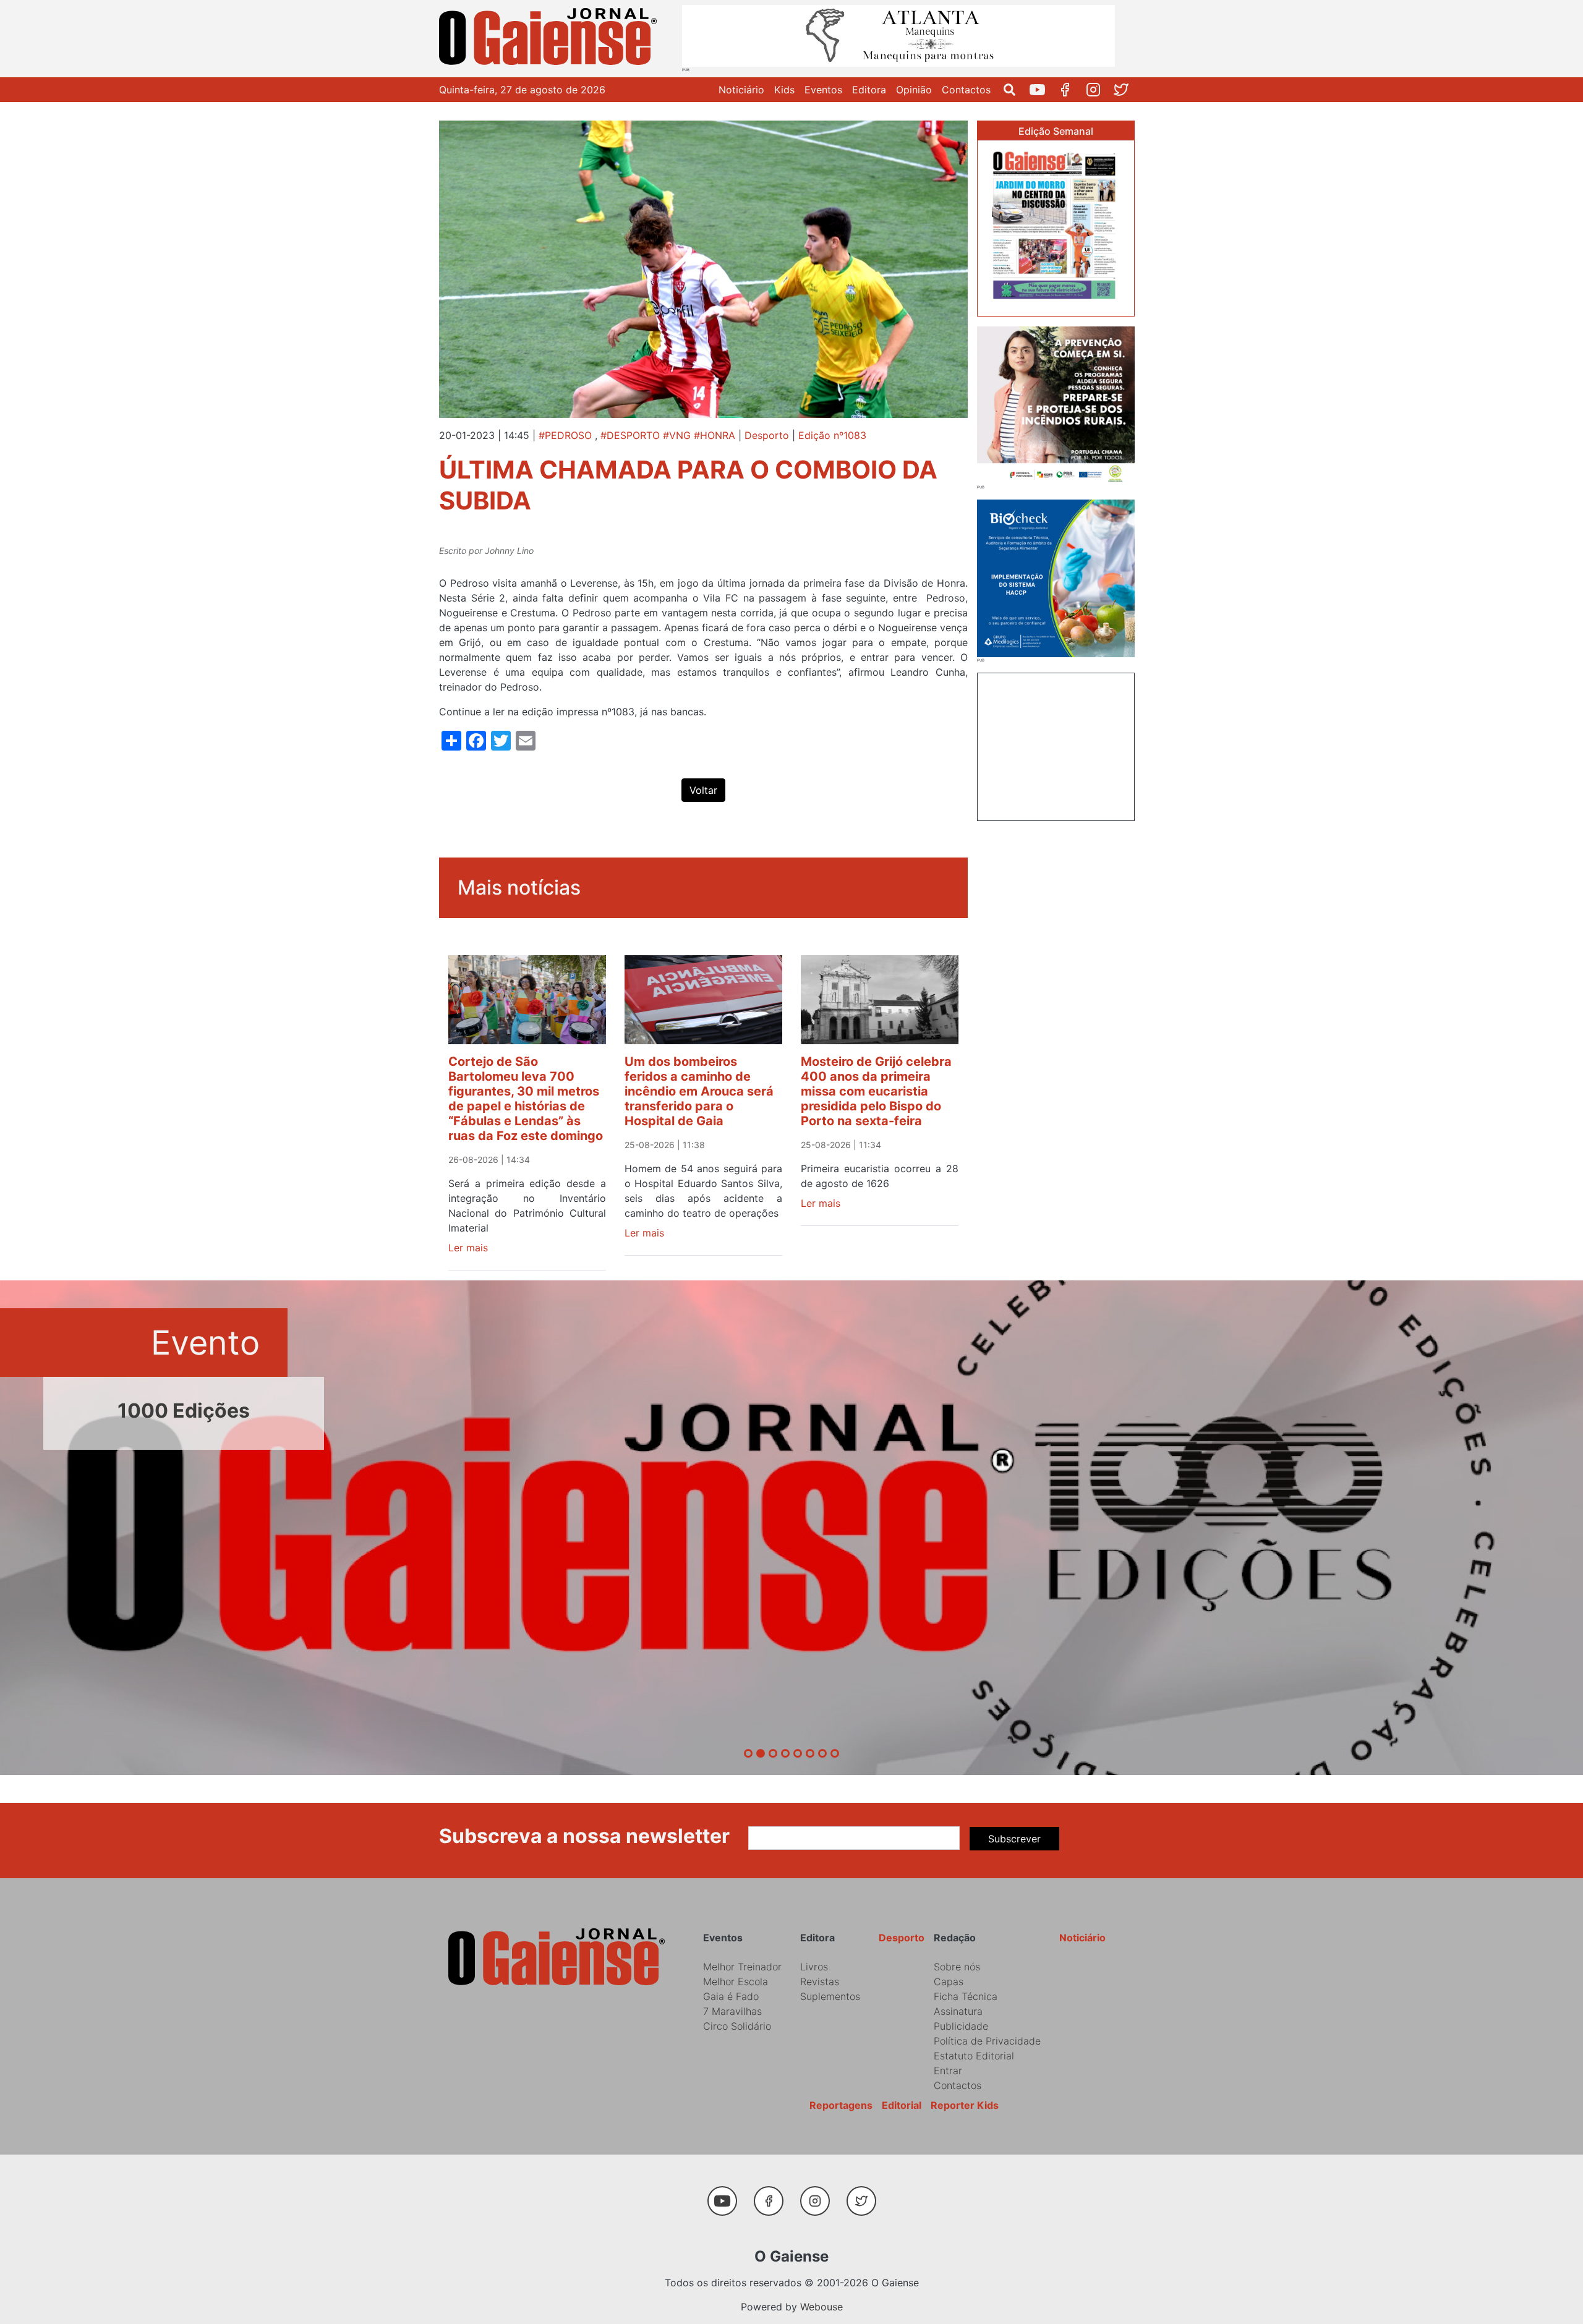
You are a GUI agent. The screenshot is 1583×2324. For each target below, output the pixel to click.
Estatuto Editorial (974, 2056)
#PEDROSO (565, 435)
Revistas (820, 1981)
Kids (784, 90)
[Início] (550, 39)
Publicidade (961, 2026)
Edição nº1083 (832, 435)
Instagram (1098, 90)
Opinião (914, 90)
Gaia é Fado (731, 1996)
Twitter (1126, 90)
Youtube (1042, 90)
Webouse (821, 2307)
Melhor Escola (736, 1981)
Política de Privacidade (987, 2041)
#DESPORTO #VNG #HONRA (668, 435)
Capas (949, 1981)
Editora (869, 90)
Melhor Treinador (742, 1967)
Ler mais (468, 1248)
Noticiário (741, 90)
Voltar (703, 790)
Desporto (767, 435)
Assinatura (958, 2011)
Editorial (902, 2105)
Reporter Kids (965, 2105)
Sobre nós (957, 1967)
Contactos (966, 90)
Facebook (1070, 90)
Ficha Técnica (966, 1996)
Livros (814, 1967)
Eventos (823, 90)
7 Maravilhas (732, 2011)
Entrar (948, 2071)
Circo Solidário (737, 2026)
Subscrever (1014, 1839)
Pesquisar (1014, 90)
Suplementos (830, 1996)
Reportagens (841, 2105)
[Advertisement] (1056, 745)
